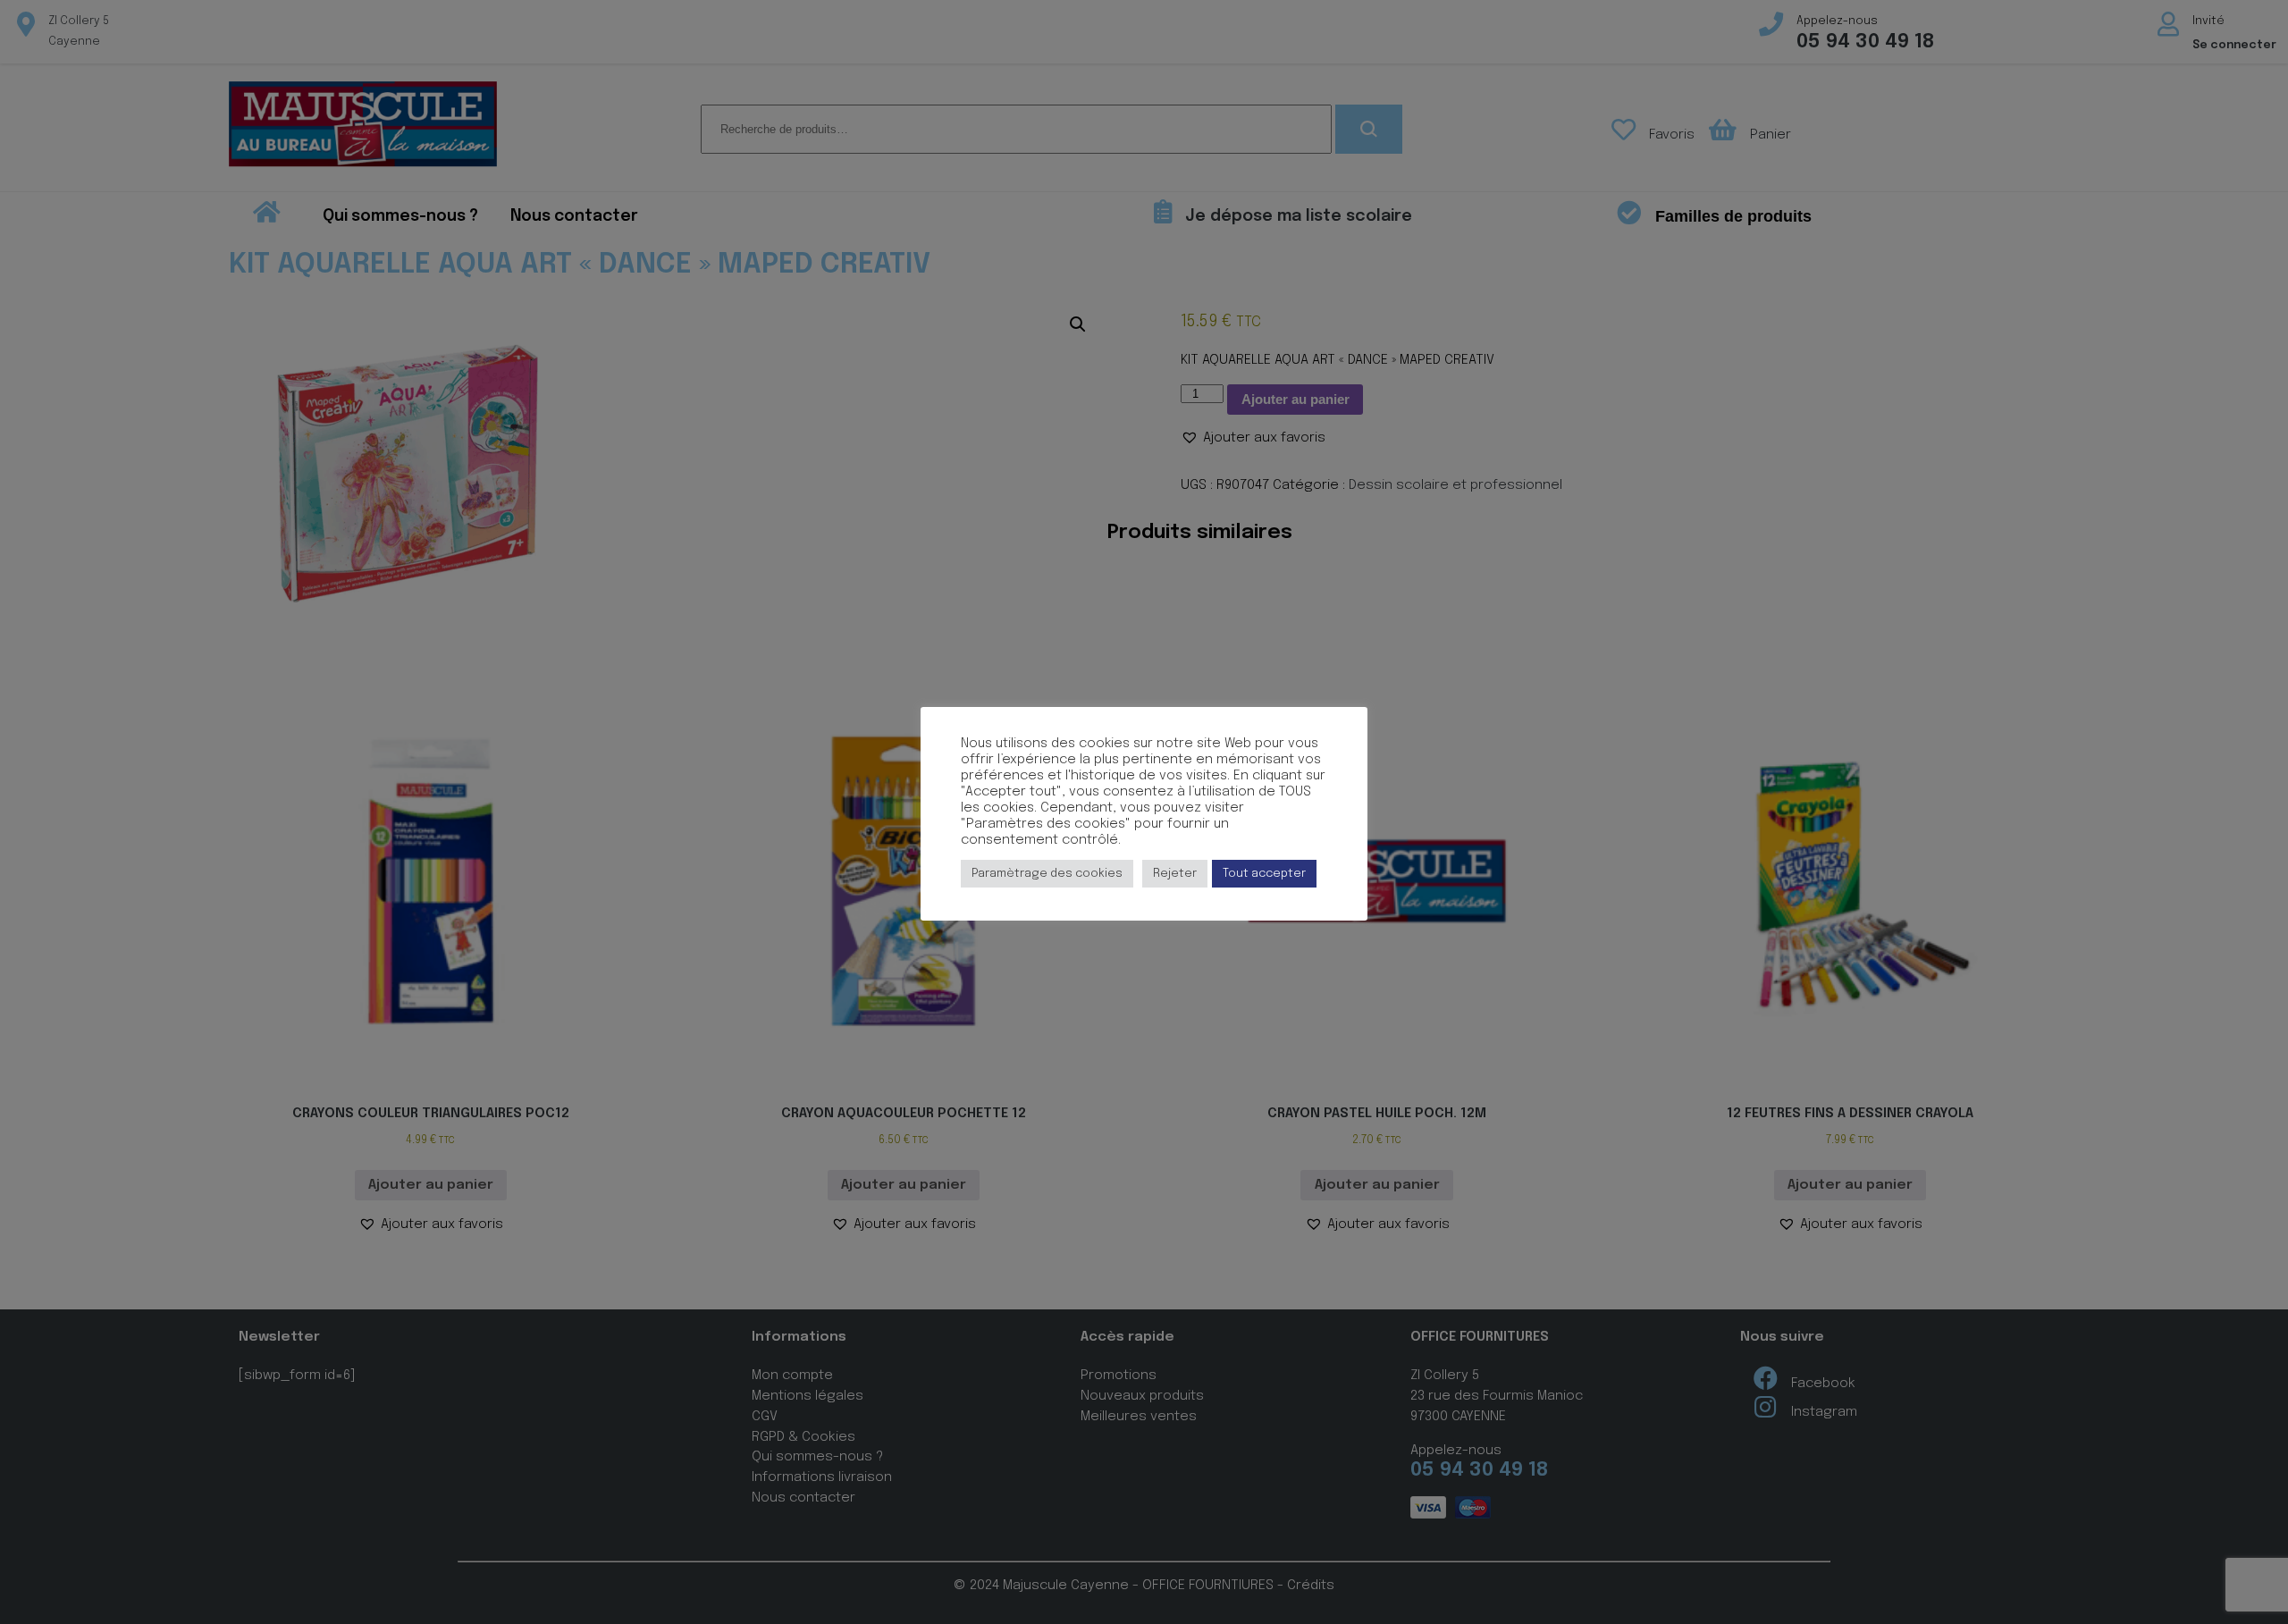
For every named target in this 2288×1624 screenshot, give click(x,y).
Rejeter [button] (1175, 874)
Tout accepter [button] (1264, 874)
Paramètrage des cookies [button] (1047, 874)
